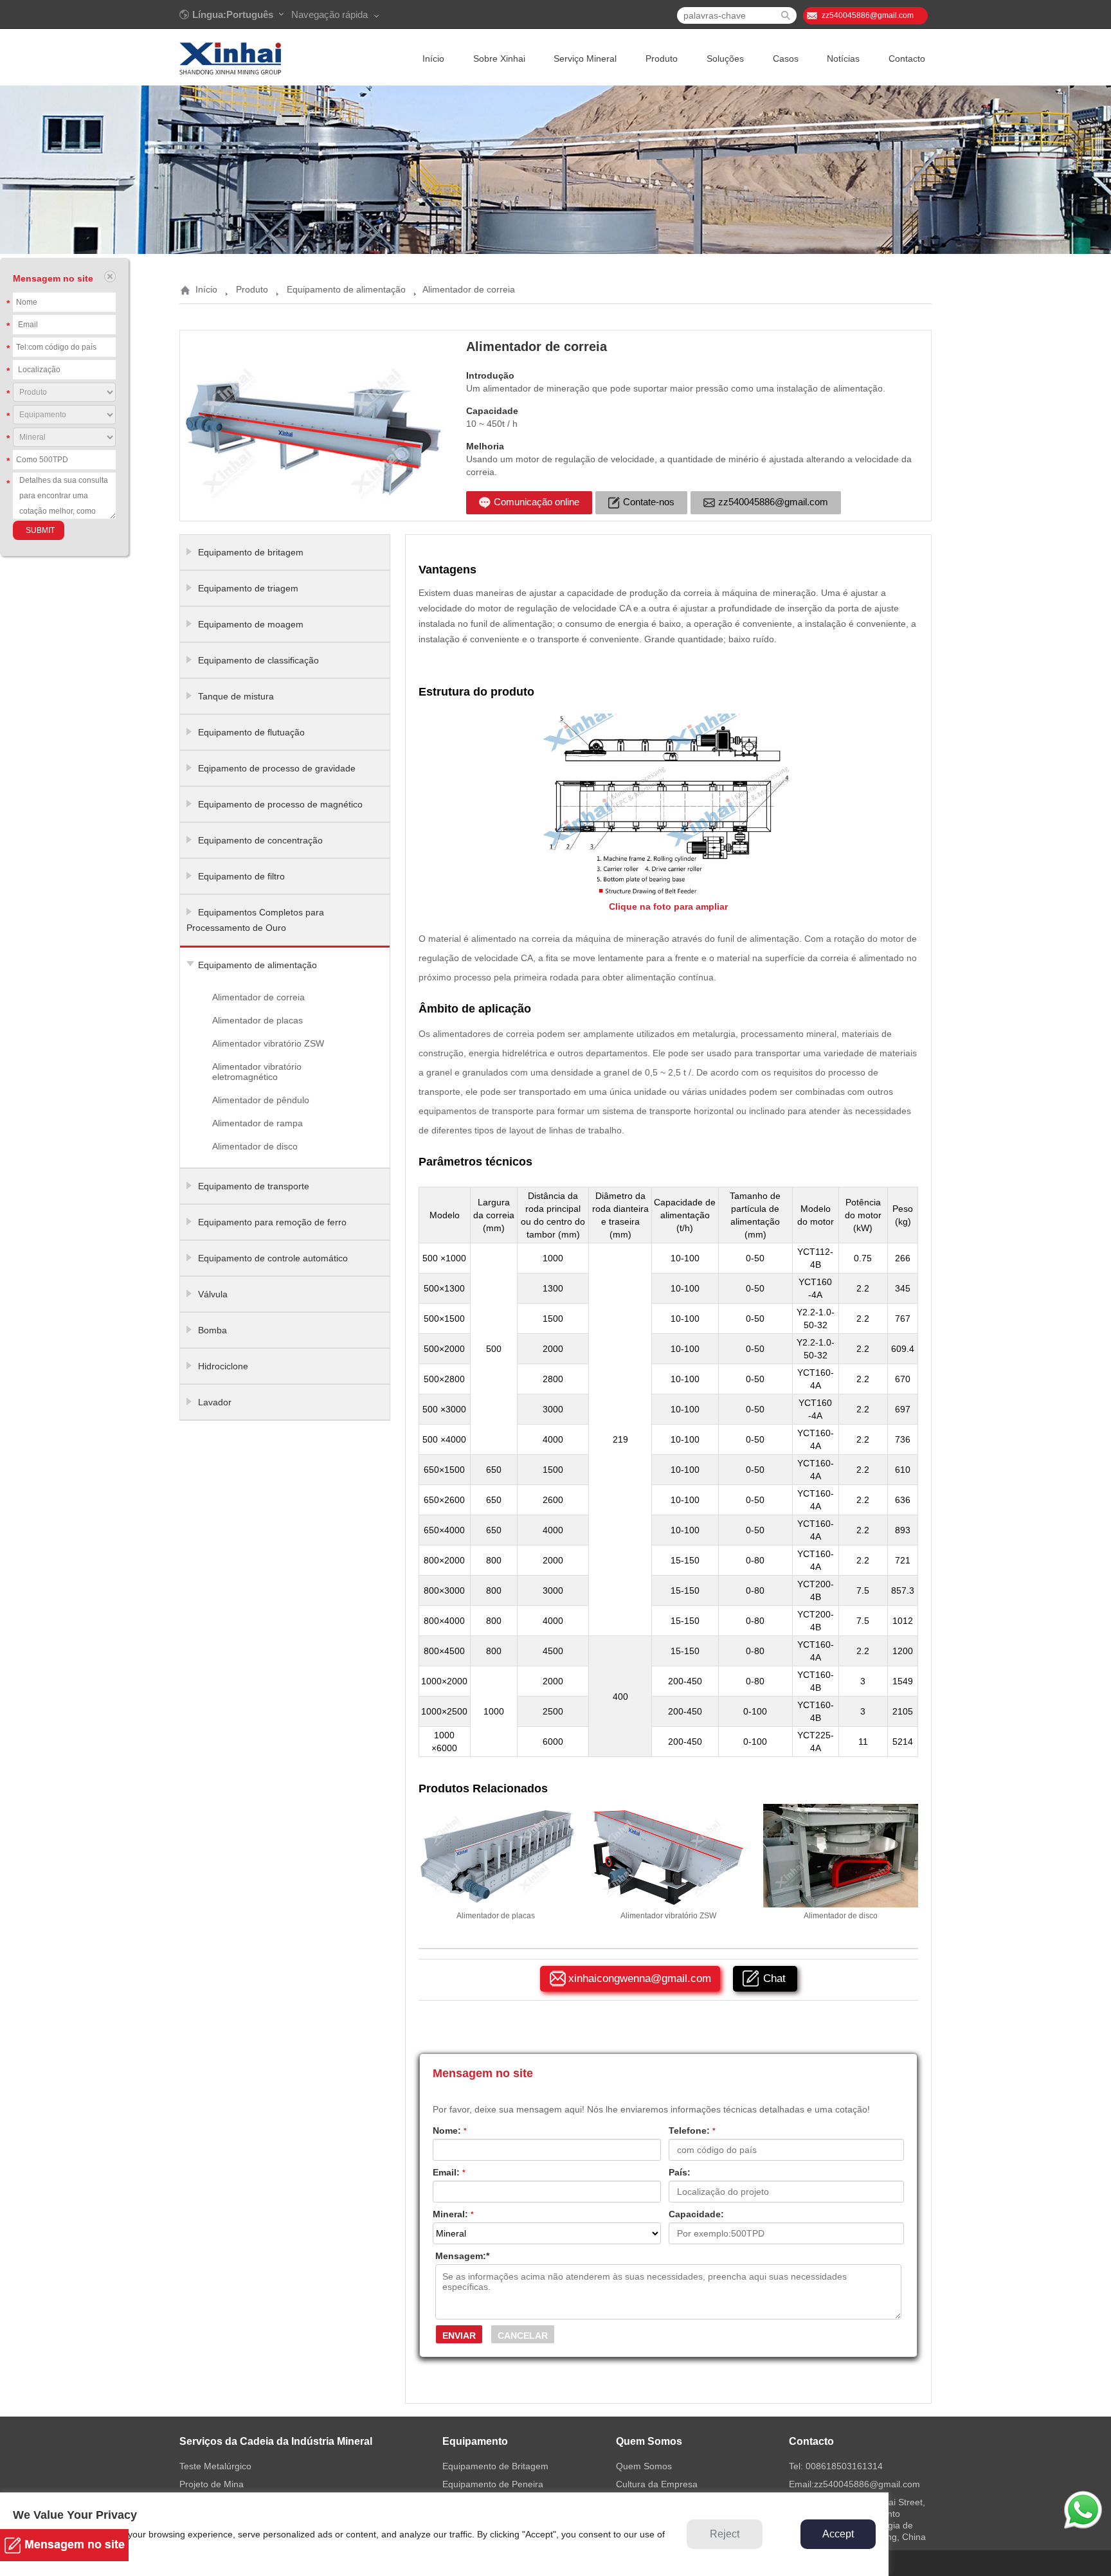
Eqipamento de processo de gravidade (277, 768)
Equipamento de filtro (241, 876)
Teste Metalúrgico (215, 2466)
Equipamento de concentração (260, 840)
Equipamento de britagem (251, 552)
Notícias (843, 59)
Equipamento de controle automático (273, 1258)
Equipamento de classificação (258, 660)
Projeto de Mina (212, 2484)
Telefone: (692, 2130)
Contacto (907, 59)
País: (680, 2172)
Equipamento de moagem (251, 624)
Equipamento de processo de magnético (280, 804)
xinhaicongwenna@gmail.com (640, 1978)
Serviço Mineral (585, 59)
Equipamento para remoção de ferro (272, 1222)
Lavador (215, 1402)
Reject (725, 2534)
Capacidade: (696, 2214)
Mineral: (453, 2214)
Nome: (450, 2130)
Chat (774, 1978)
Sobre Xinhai (499, 59)
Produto (662, 59)
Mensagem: (462, 2256)
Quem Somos (644, 2466)
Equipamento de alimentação (346, 289)
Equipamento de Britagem (495, 2466)
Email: (449, 2172)
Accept (838, 2534)
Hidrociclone (223, 1366)
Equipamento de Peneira (493, 2484)
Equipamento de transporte (254, 1186)
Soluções (725, 59)
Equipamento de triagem (248, 588)
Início (433, 59)
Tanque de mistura (236, 696)
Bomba (212, 1330)
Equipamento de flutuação (251, 732)
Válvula (213, 1294)
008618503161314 (844, 2466)
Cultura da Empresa (657, 2484)
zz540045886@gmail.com (868, 15)
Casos (786, 59)
